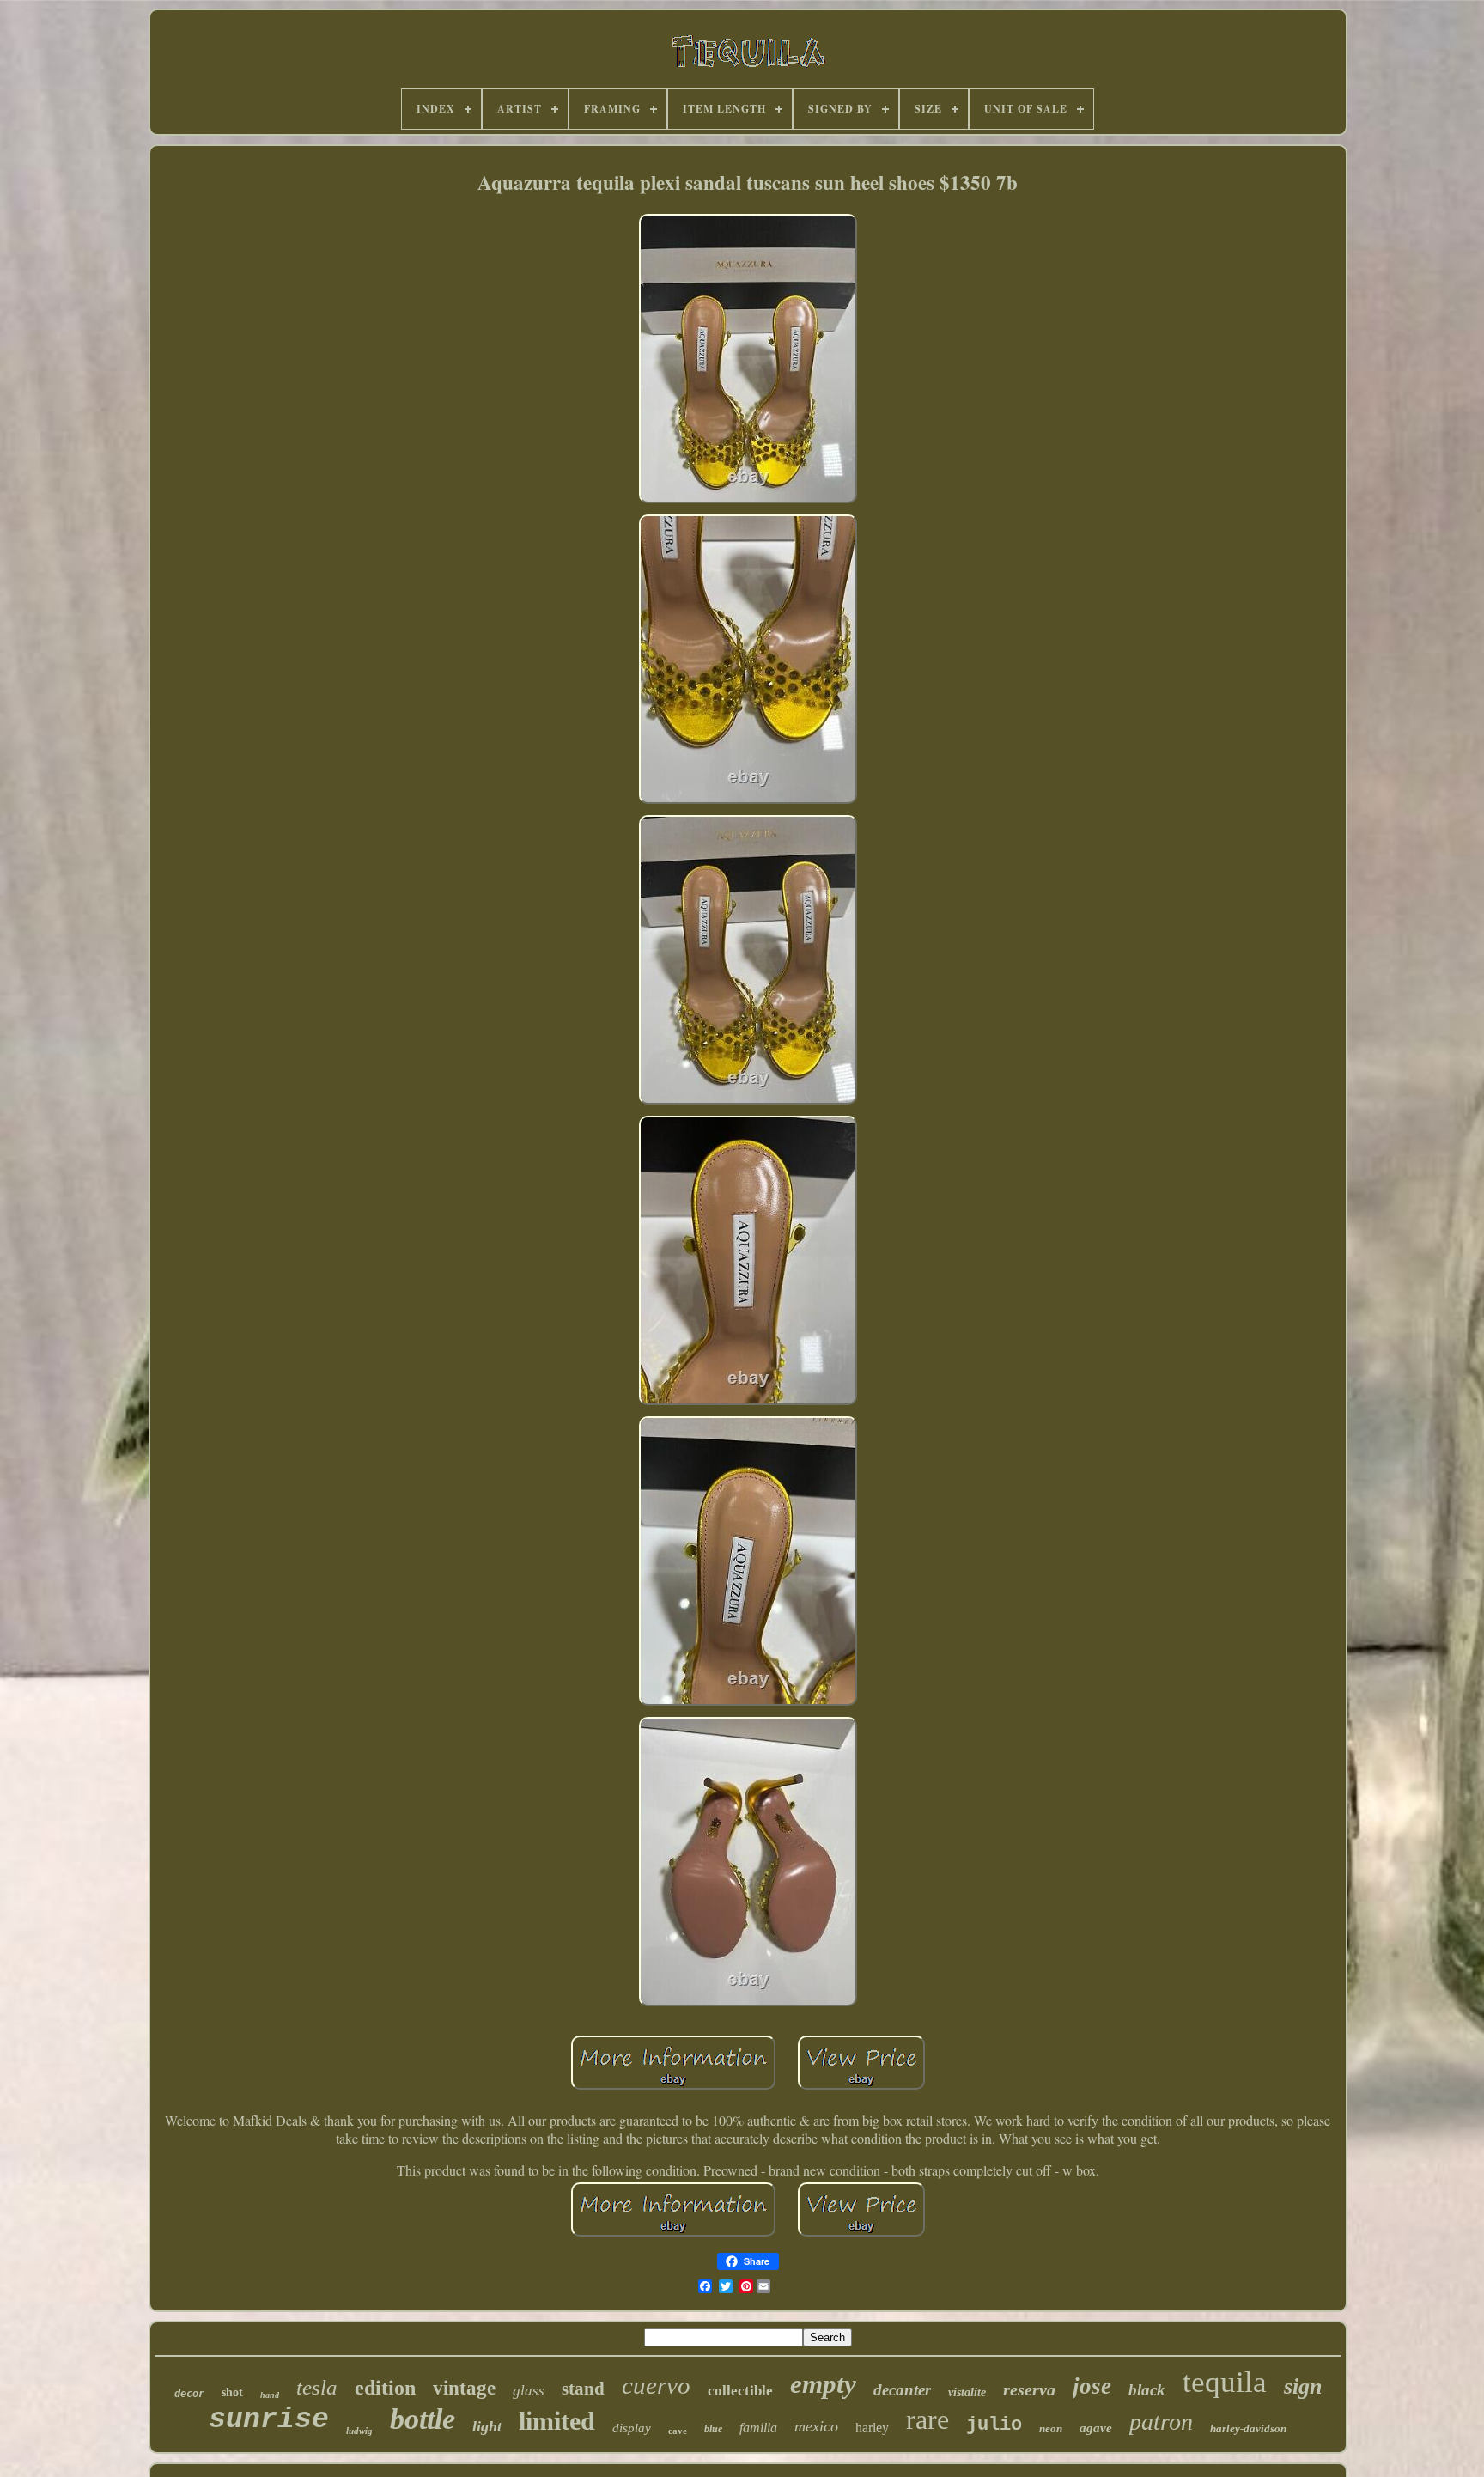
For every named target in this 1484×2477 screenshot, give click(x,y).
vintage (464, 2388)
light (487, 2426)
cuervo (656, 2385)
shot (232, 2392)
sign (1303, 2386)
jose (1092, 2386)
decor (189, 2394)
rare (927, 2419)
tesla (317, 2387)
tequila (1225, 2382)
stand (583, 2389)
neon (1051, 2428)
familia (758, 2428)
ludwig (359, 2431)
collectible (740, 2391)
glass (529, 2391)
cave (678, 2431)
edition (385, 2388)
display (632, 2428)
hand (270, 2395)
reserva (1029, 2389)
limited (557, 2421)
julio (994, 2425)
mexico (816, 2426)
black (1147, 2390)
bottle (423, 2419)
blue (713, 2429)
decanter (902, 2390)
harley (872, 2428)
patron (1161, 2422)
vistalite (967, 2392)
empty (823, 2384)
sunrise (269, 2420)
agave (1096, 2428)
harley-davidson (1248, 2428)
